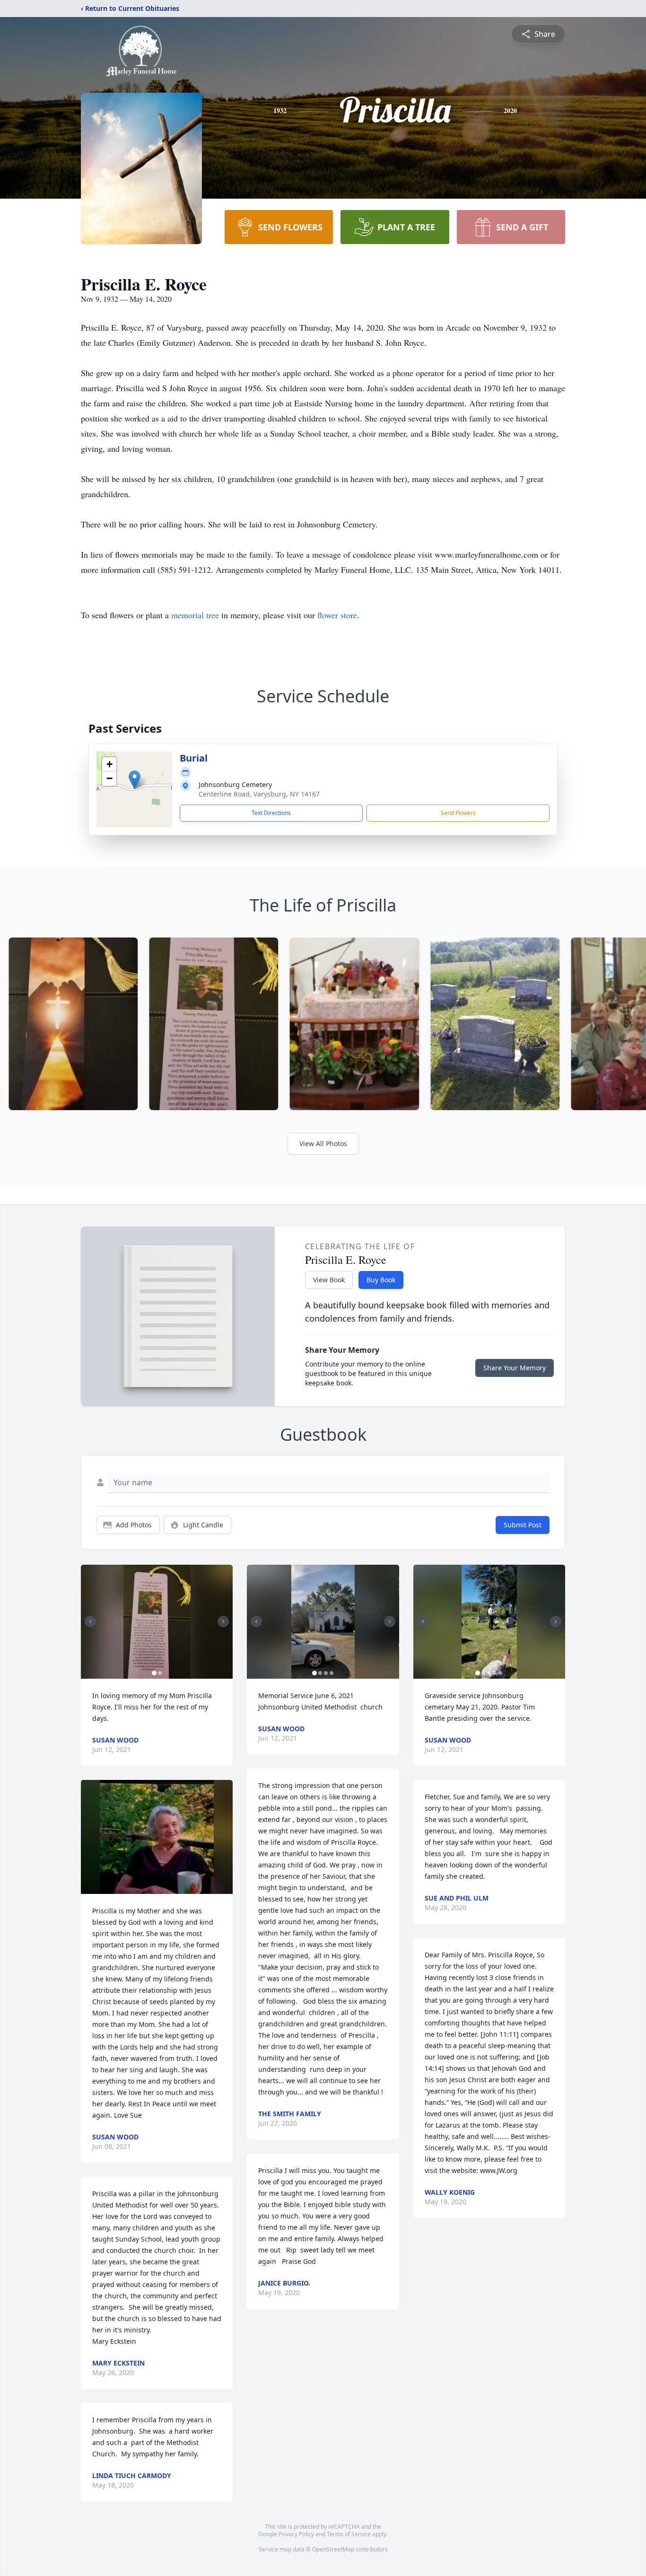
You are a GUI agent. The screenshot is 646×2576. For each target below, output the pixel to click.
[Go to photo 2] (160, 1673)
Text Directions (271, 813)
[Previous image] (90, 1621)
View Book (329, 1280)
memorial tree (195, 615)
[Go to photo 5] (500, 1673)
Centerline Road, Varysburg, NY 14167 (259, 794)
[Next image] (223, 1621)
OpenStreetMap (333, 2549)
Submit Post (523, 1525)
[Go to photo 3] (326, 1673)
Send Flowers (458, 813)
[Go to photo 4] (332, 1673)
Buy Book (381, 1280)
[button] (135, 780)
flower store (337, 615)
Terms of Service (349, 2534)
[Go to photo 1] (154, 1673)
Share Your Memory (515, 1368)
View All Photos (323, 1143)
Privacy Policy (296, 2534)
